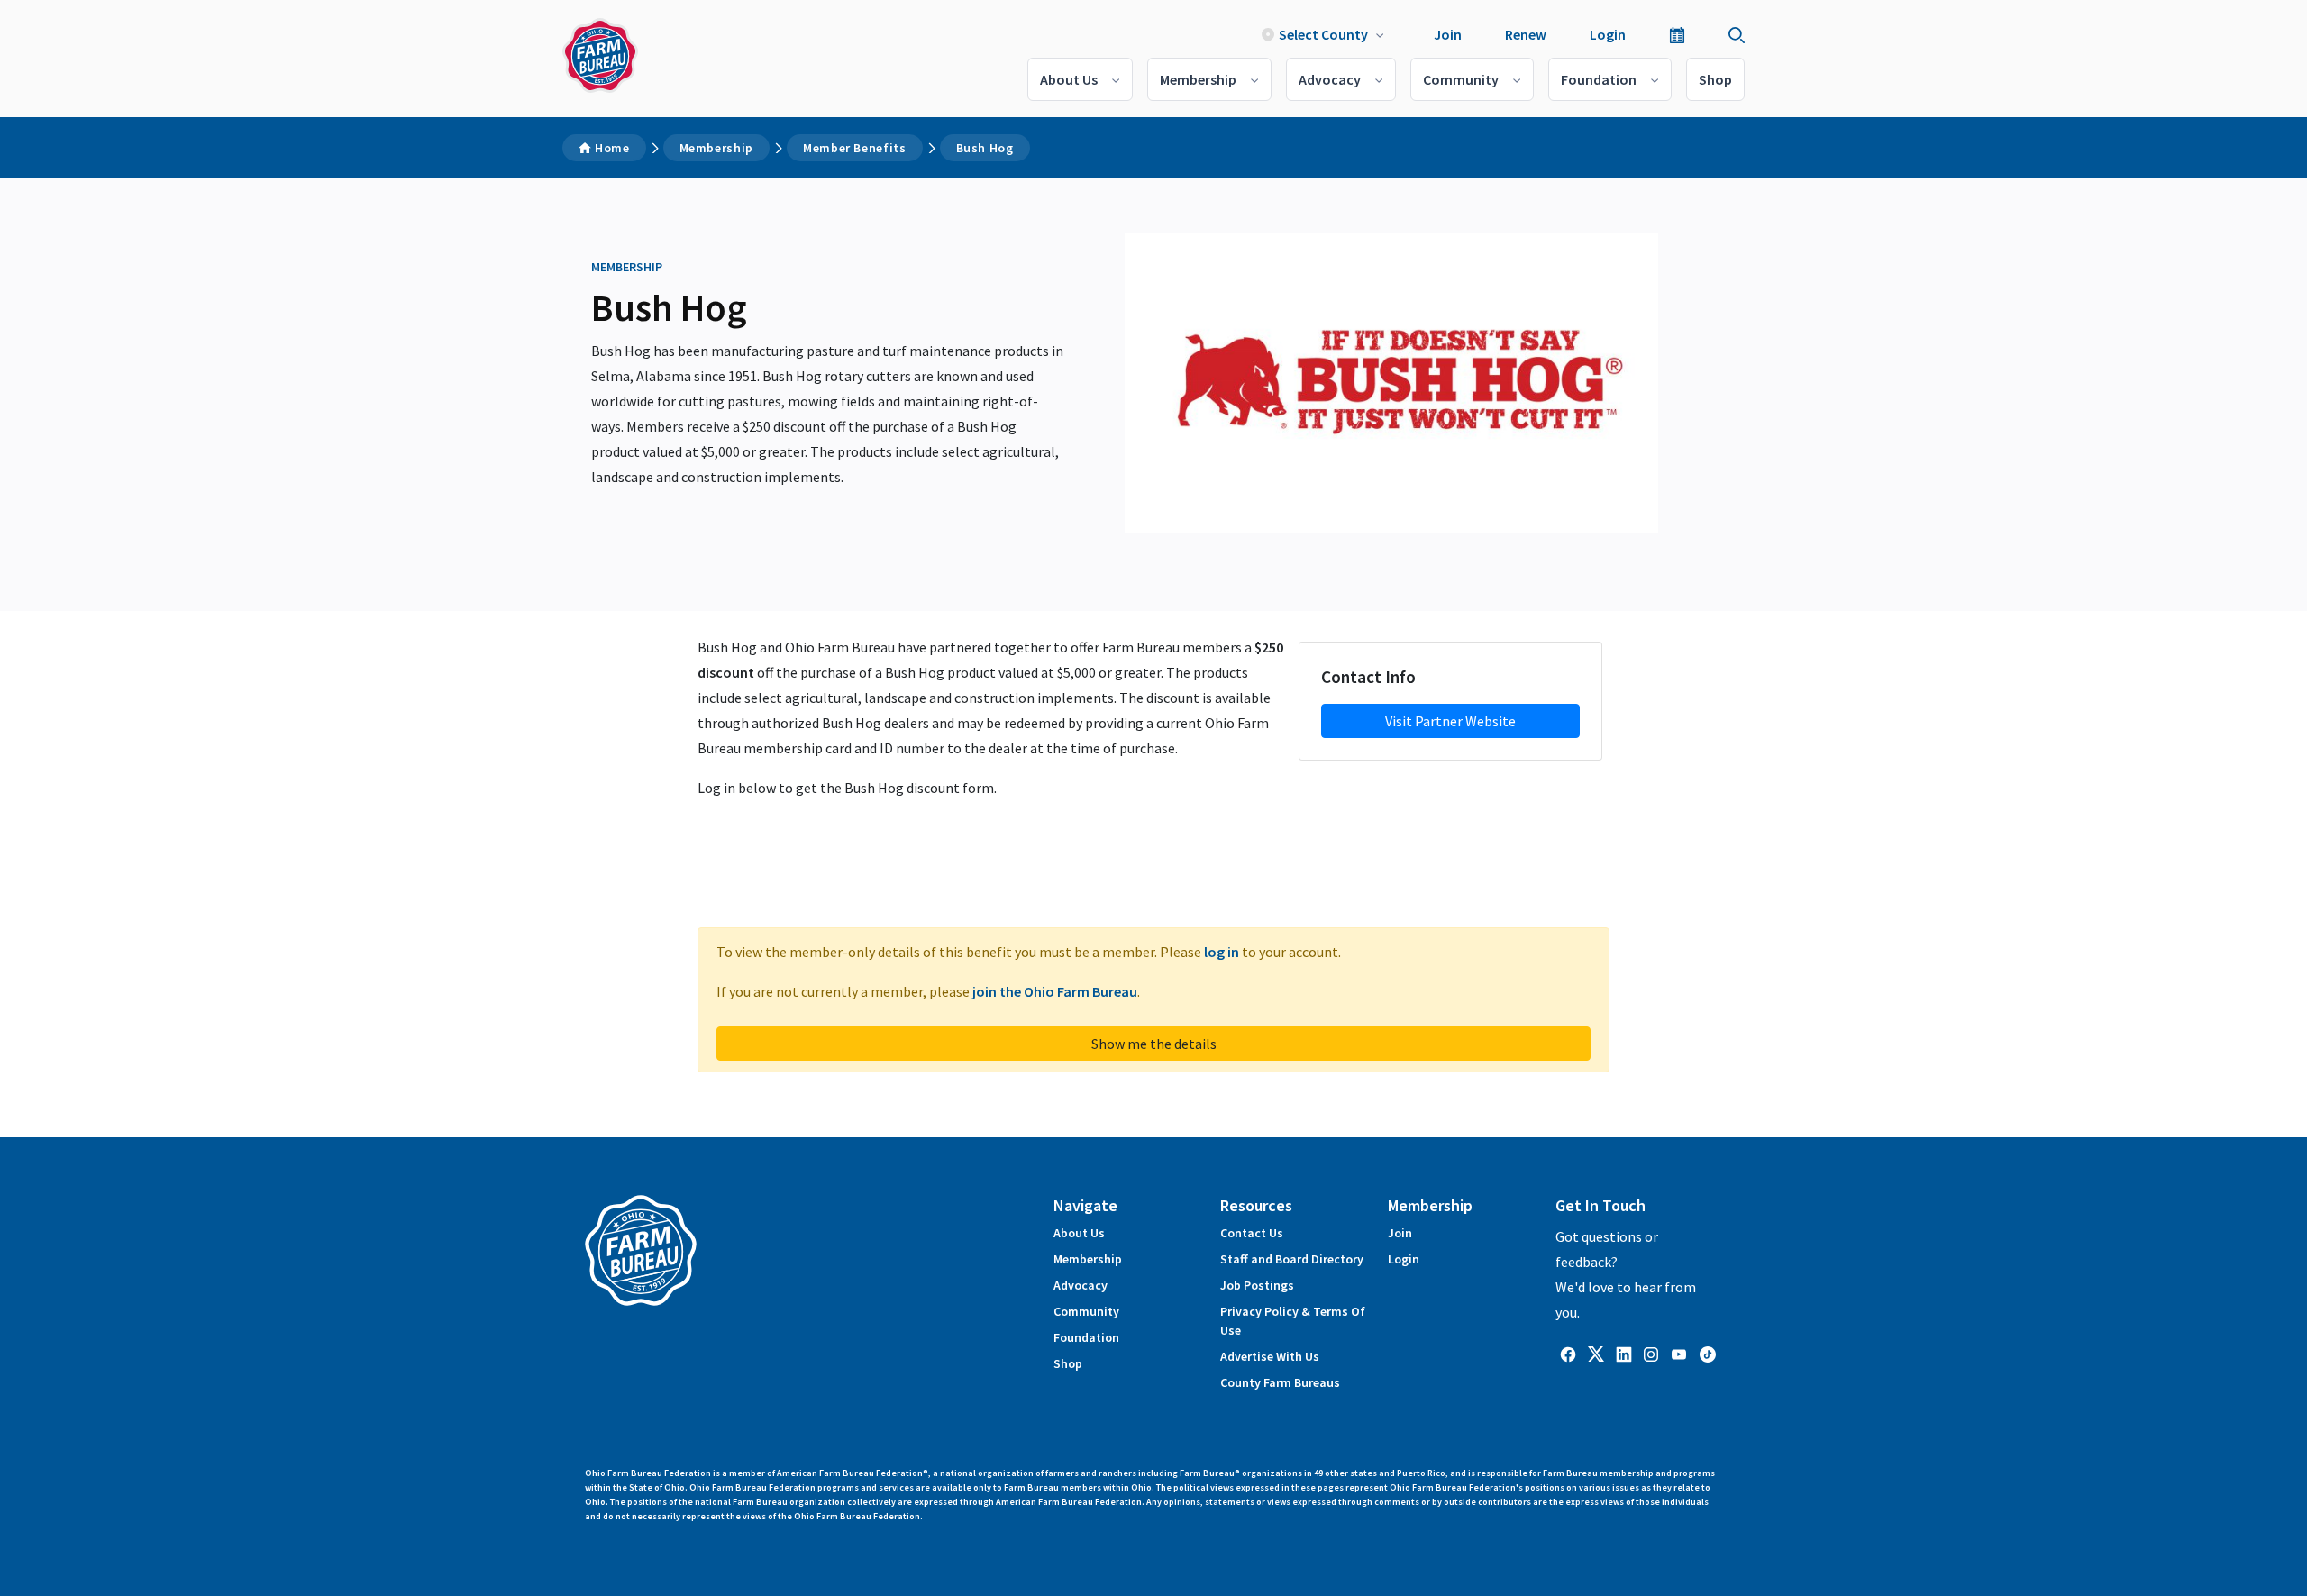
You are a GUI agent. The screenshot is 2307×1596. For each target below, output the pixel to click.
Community (1461, 79)
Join (1448, 34)
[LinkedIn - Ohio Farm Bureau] (1624, 1353)
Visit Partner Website (1450, 721)
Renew (1526, 34)
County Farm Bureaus (1280, 1382)
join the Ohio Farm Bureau (1055, 991)
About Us (1069, 79)
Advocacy (1330, 79)
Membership (1198, 79)
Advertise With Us (1270, 1356)
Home (612, 148)
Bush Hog (985, 148)
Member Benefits (855, 148)
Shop (1715, 79)
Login (1608, 34)
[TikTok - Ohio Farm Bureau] (1708, 1353)
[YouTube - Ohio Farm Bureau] (1679, 1353)
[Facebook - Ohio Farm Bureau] (1568, 1353)
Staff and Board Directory (1292, 1259)
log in (1222, 952)
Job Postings (1257, 1285)
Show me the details (1154, 1044)
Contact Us (1252, 1233)
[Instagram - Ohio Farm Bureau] (1651, 1353)
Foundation (1599, 79)
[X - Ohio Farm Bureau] (1596, 1353)
